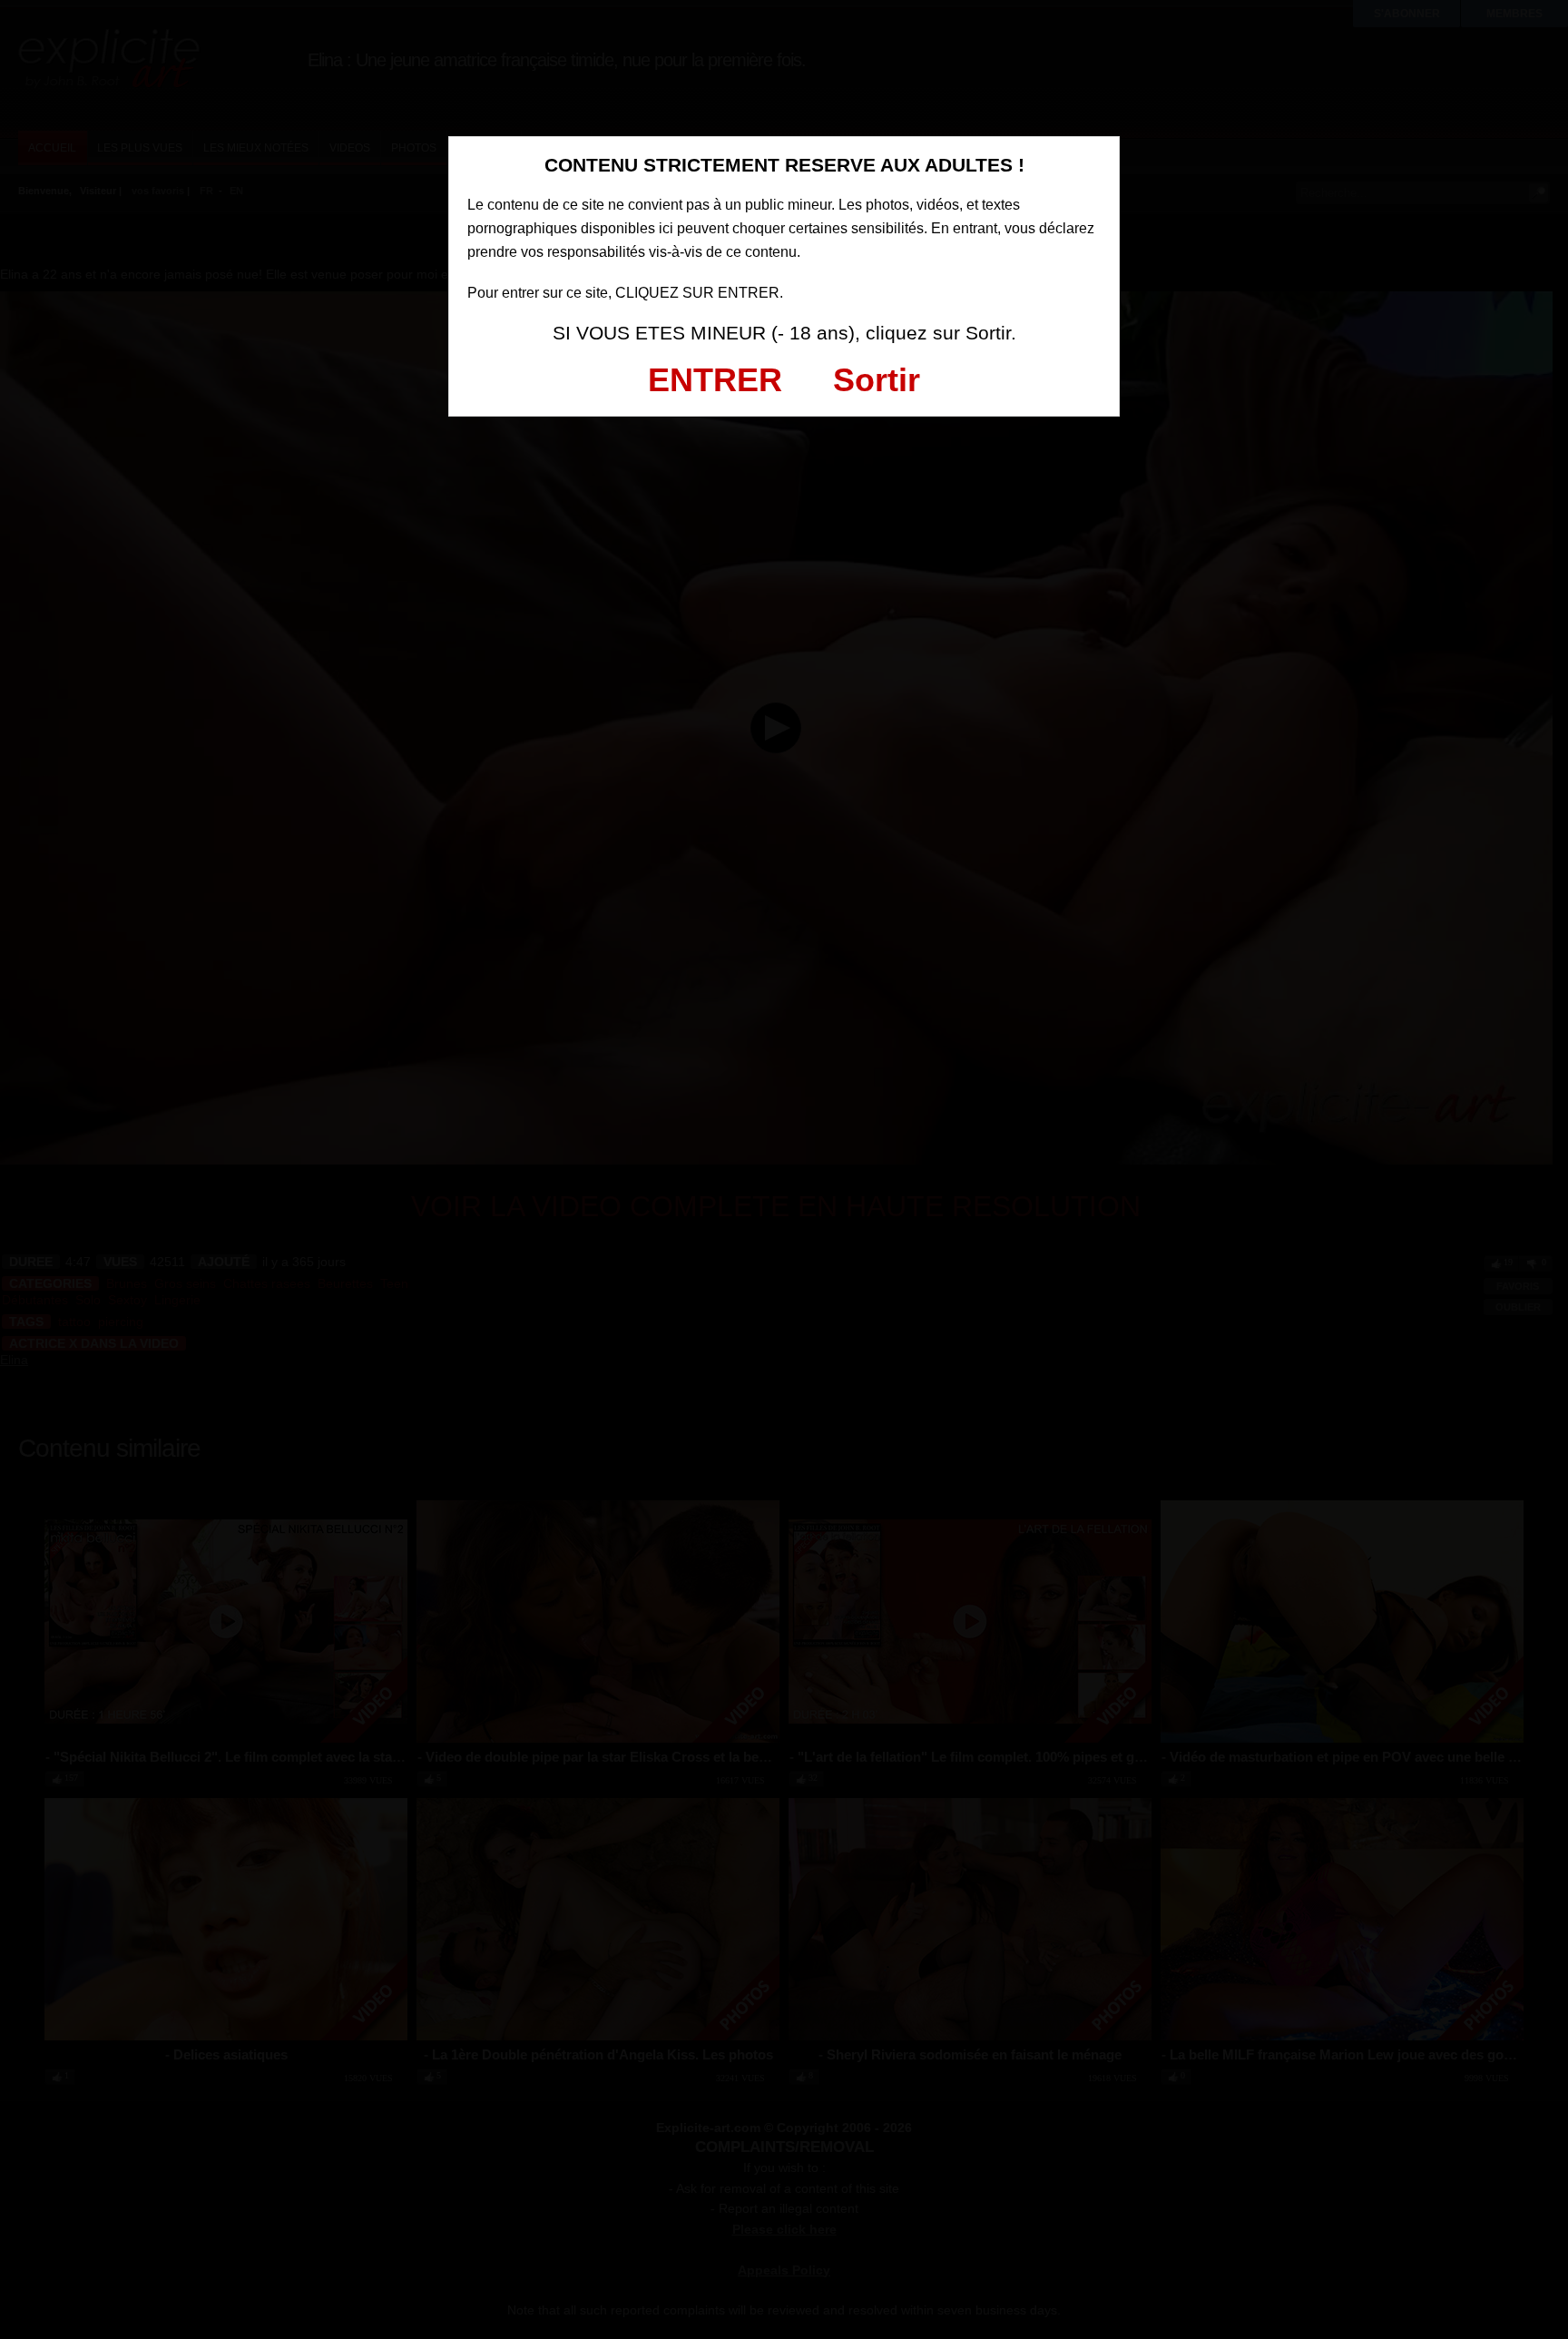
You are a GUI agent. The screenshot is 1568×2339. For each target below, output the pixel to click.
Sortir (877, 380)
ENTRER (715, 380)
